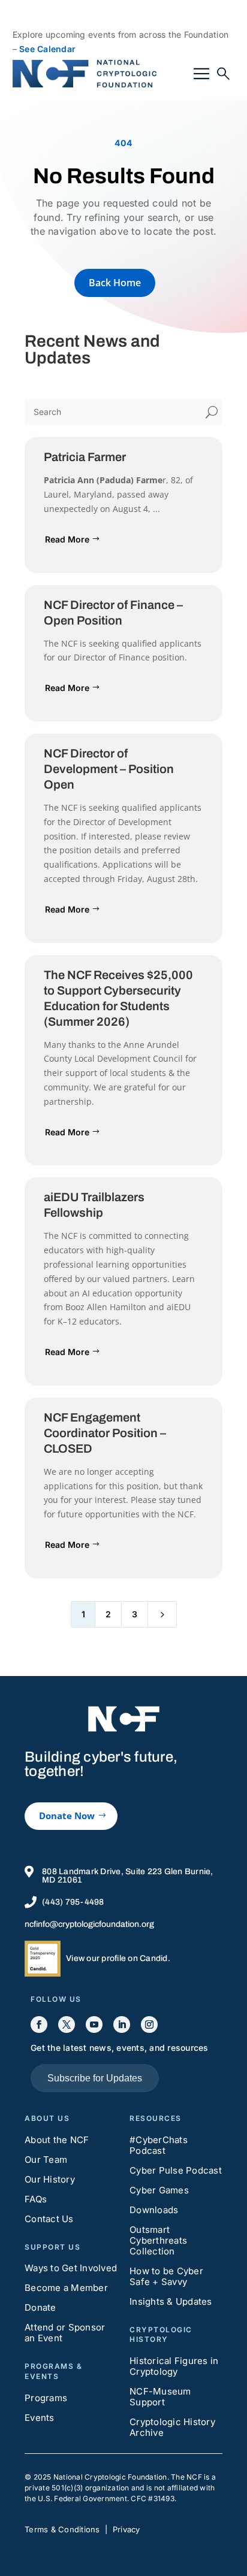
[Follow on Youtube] (94, 2025)
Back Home (115, 283)
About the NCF (57, 2140)
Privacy (126, 2529)
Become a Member (66, 2288)
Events (40, 2418)
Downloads (154, 2210)
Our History (50, 2179)
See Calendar (47, 49)
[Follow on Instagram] (149, 2025)
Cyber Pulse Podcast (176, 2170)
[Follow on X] (67, 2025)
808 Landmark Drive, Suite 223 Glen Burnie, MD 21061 (128, 1876)
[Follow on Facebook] (39, 2025)
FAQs (36, 2199)
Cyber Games (159, 2190)
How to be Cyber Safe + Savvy (166, 2276)
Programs (46, 2398)
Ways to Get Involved (71, 2268)
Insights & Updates (171, 2301)
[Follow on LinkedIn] (122, 2025)
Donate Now (67, 1816)
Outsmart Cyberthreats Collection (158, 2240)
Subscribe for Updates (95, 2078)
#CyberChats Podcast (159, 2145)
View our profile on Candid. (118, 1958)
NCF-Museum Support (160, 2397)
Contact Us (49, 2219)
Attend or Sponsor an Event (65, 2333)
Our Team (46, 2160)
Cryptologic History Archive (172, 2427)
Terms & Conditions (62, 2529)
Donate (40, 2307)
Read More (67, 539)
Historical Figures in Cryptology (174, 2366)
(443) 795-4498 (73, 1902)
